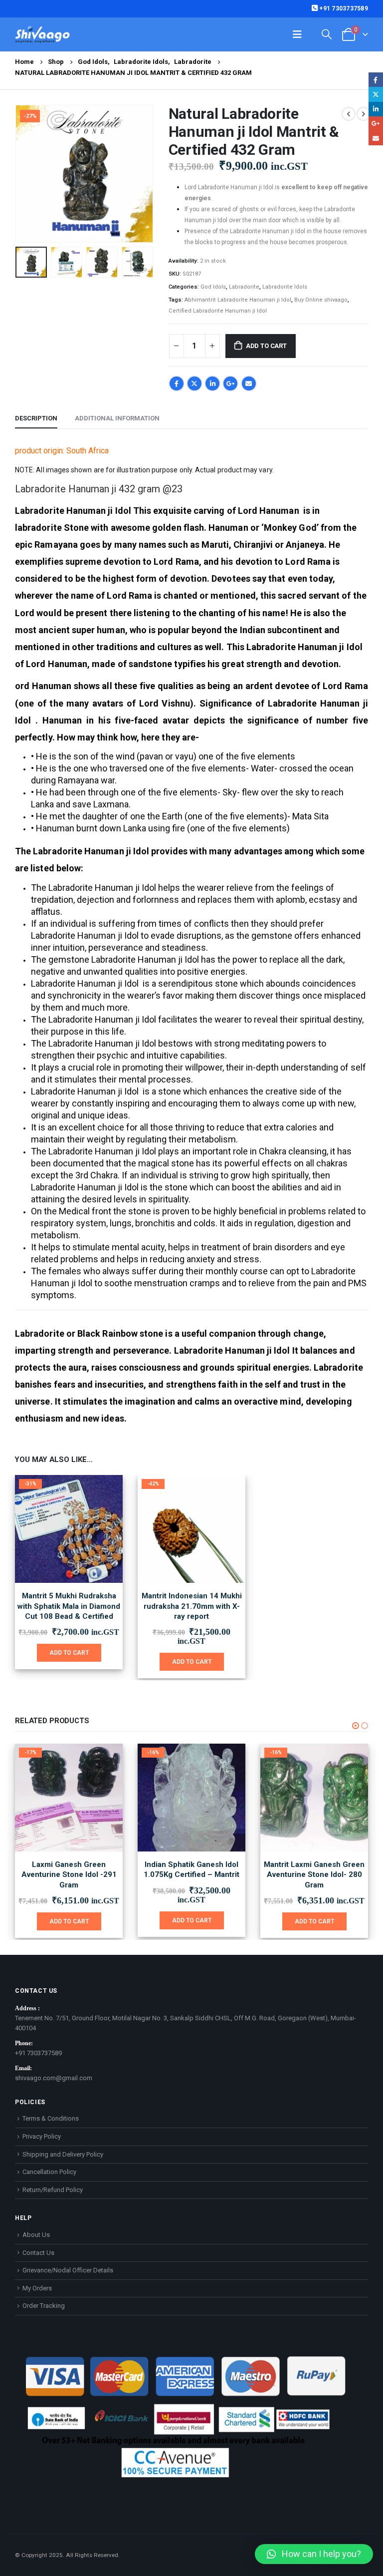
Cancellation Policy (49, 2172)
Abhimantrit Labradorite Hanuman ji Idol (238, 300)
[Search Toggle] (327, 34)
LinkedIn (212, 383)
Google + (230, 383)
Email (249, 383)
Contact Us (38, 2253)
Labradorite (244, 287)
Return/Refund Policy (53, 2190)
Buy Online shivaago (321, 300)
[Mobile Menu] (297, 34)
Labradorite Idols (285, 287)
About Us (36, 2235)
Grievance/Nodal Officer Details (68, 2270)
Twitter (194, 383)
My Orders (37, 2288)
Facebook (177, 383)
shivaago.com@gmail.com (54, 2078)
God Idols (213, 287)
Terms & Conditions (51, 2118)
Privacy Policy (42, 2136)
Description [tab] (36, 418)
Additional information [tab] (117, 418)
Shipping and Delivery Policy (63, 2154)
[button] (27, 174)
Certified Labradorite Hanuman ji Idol (218, 311)
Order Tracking (44, 2306)
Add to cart (266, 346)
